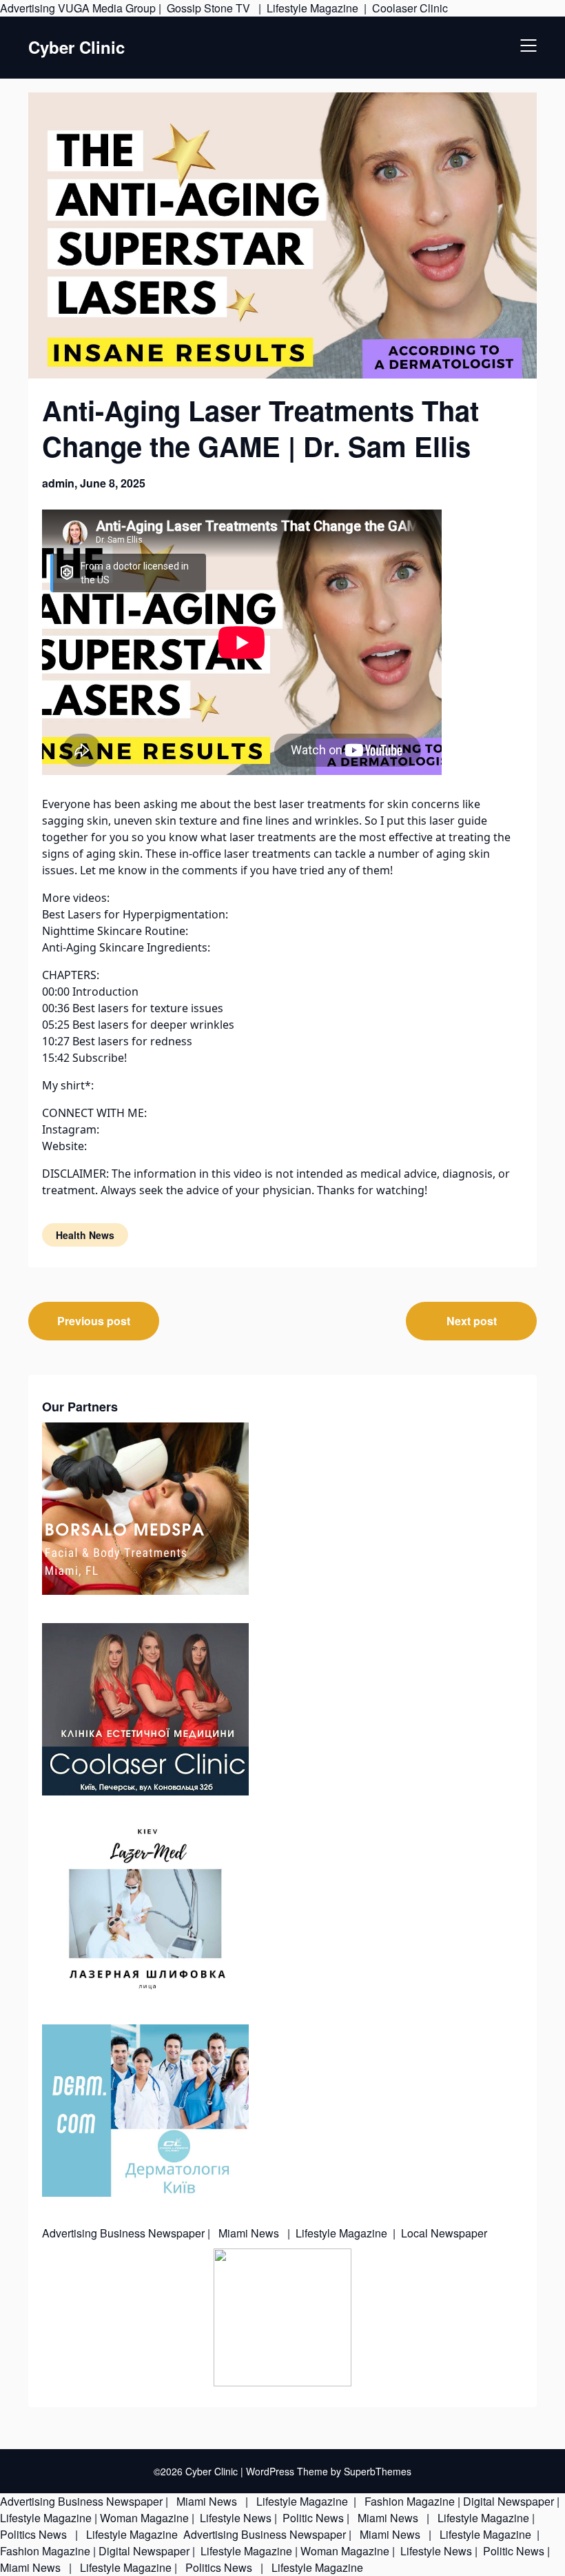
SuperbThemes (378, 2471)
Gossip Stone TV (210, 8)
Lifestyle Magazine (312, 8)
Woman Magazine (144, 2518)
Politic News (312, 2518)
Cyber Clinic (76, 47)
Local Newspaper (444, 2233)
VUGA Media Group (107, 8)
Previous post (94, 1321)
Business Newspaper (152, 2233)
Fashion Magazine (410, 2501)
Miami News (249, 2233)
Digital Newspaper (508, 2501)
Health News (85, 1235)
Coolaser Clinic (410, 8)
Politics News (35, 2534)
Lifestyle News (234, 2518)
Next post (472, 1321)
